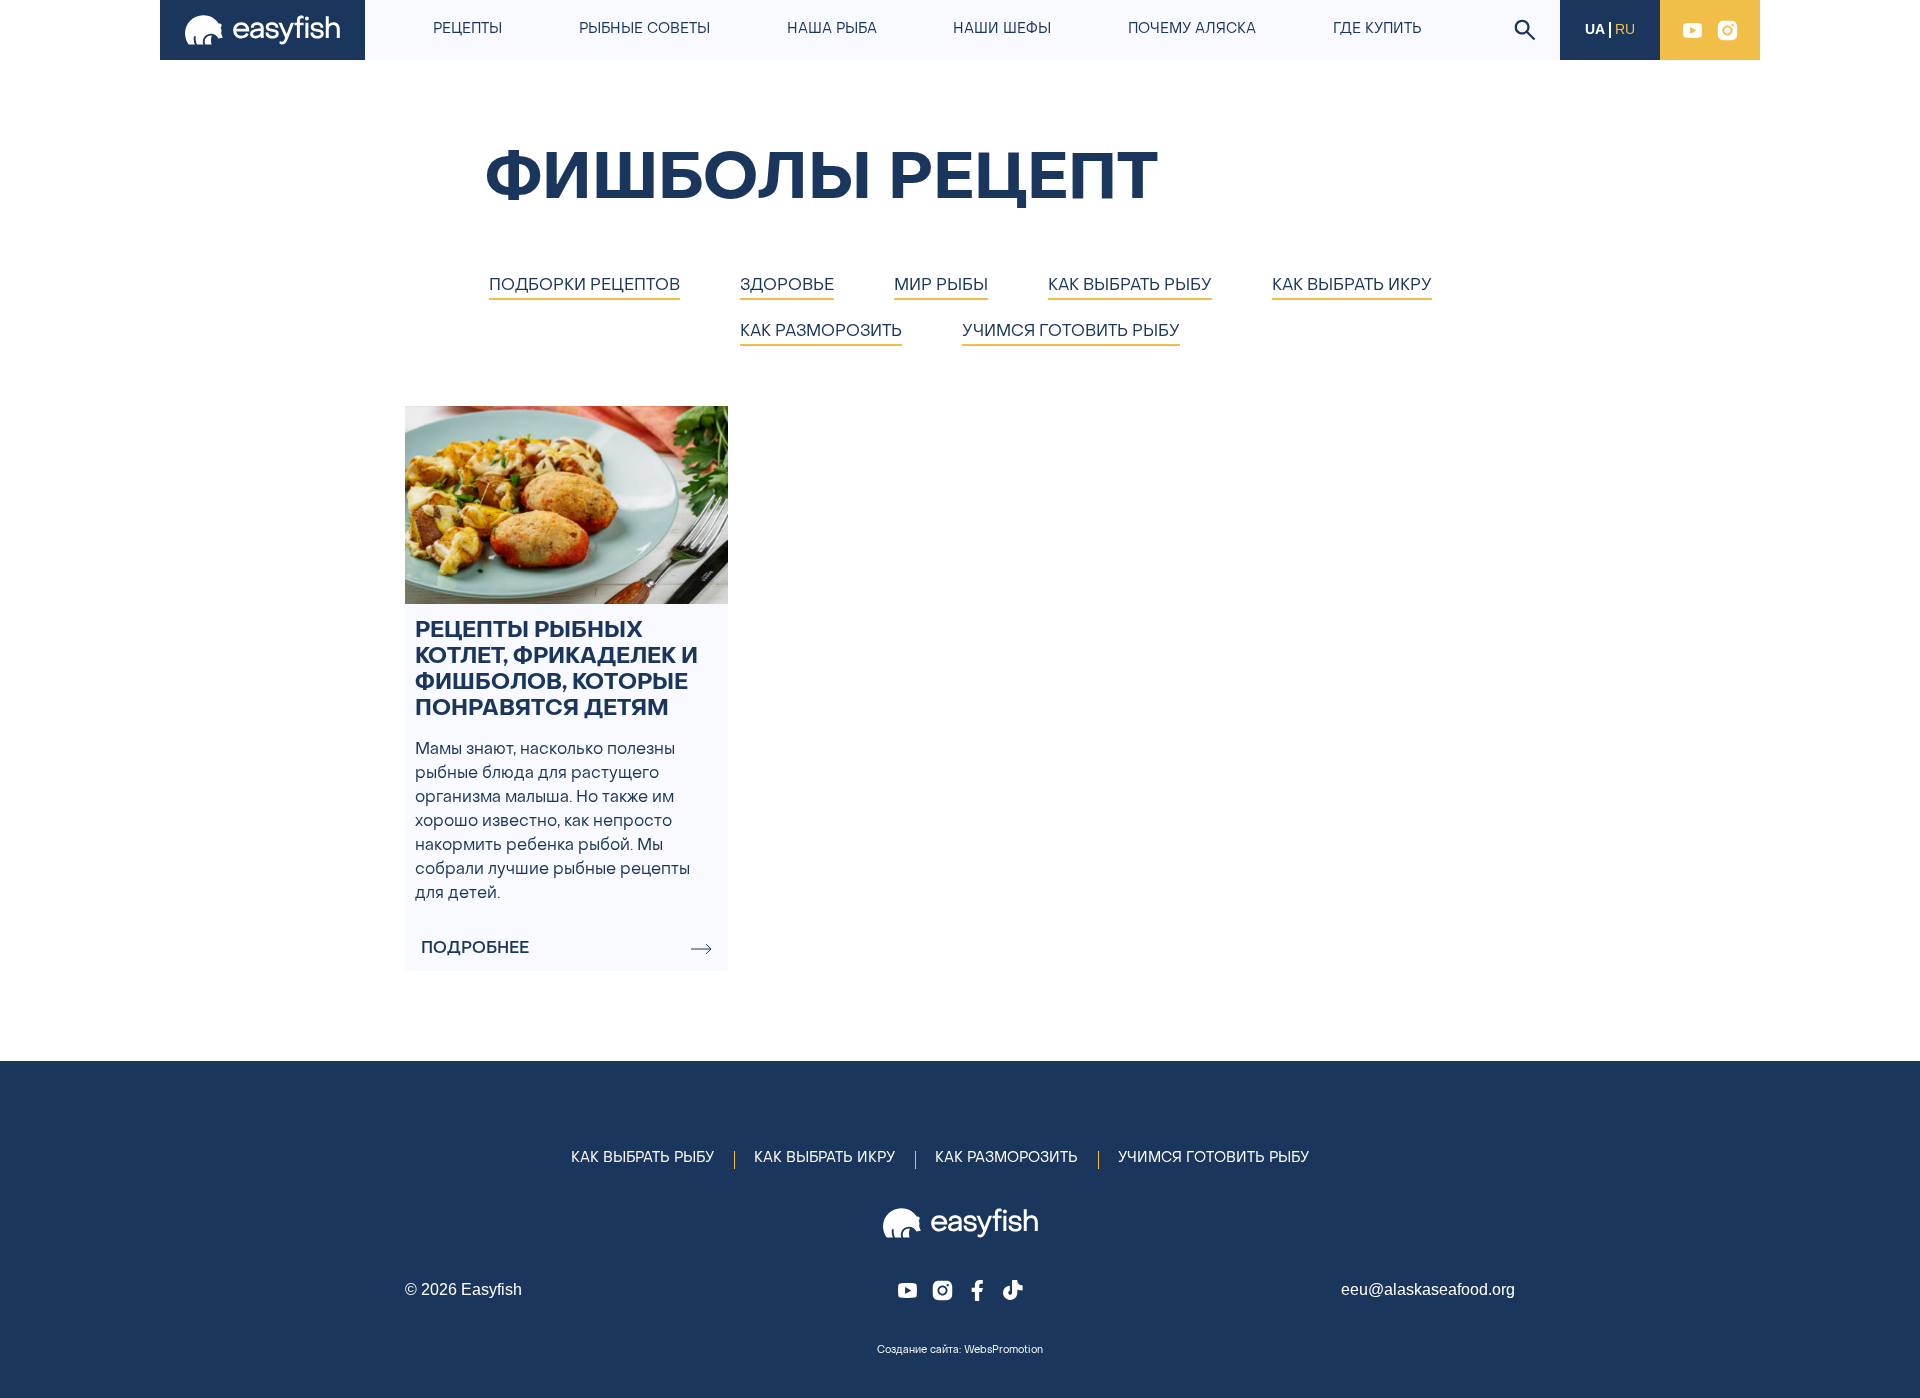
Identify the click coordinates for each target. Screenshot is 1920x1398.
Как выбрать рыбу (642, 1158)
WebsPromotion (1003, 1350)
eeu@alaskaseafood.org (1428, 1289)
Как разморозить (1006, 1158)
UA (1595, 29)
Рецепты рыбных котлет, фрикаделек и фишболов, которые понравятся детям (556, 670)
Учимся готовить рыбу (1213, 1158)
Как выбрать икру (824, 1158)
